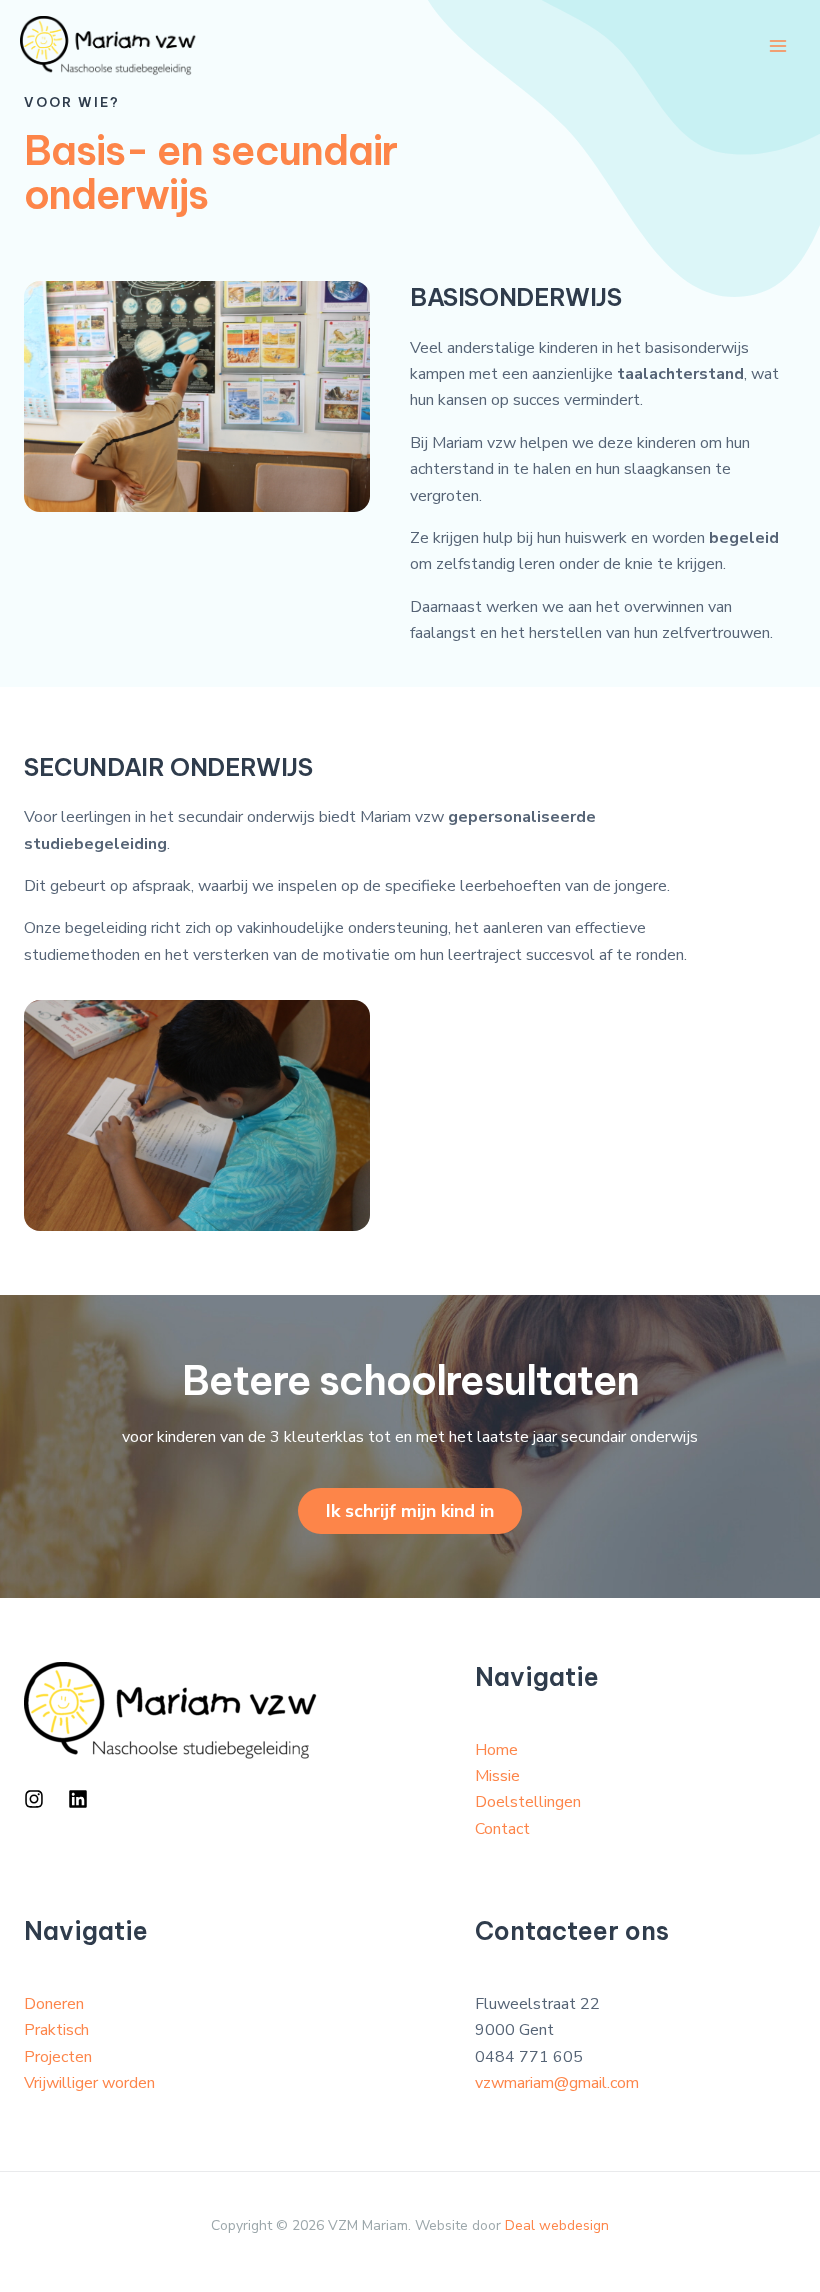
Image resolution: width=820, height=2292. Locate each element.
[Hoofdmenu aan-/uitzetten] (778, 46)
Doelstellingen (528, 1802)
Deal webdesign (557, 2225)
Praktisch (56, 2030)
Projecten (58, 2057)
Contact (502, 1829)
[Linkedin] (78, 1799)
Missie (497, 1776)
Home (496, 1750)
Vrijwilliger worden (89, 2083)
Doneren (54, 2004)
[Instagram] (34, 1799)
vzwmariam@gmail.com (557, 2083)
